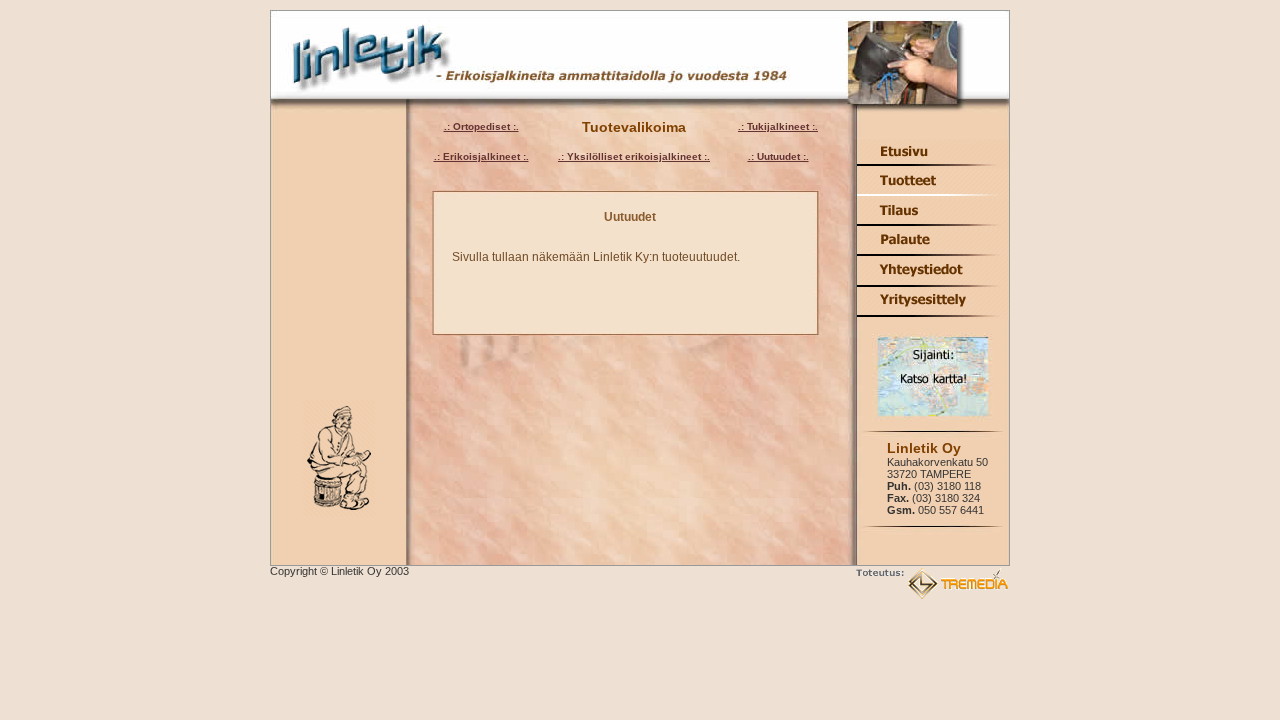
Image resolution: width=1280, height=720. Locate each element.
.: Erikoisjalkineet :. (481, 156)
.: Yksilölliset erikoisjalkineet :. (634, 156)
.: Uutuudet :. (778, 156)
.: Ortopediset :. (481, 126)
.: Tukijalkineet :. (778, 126)
